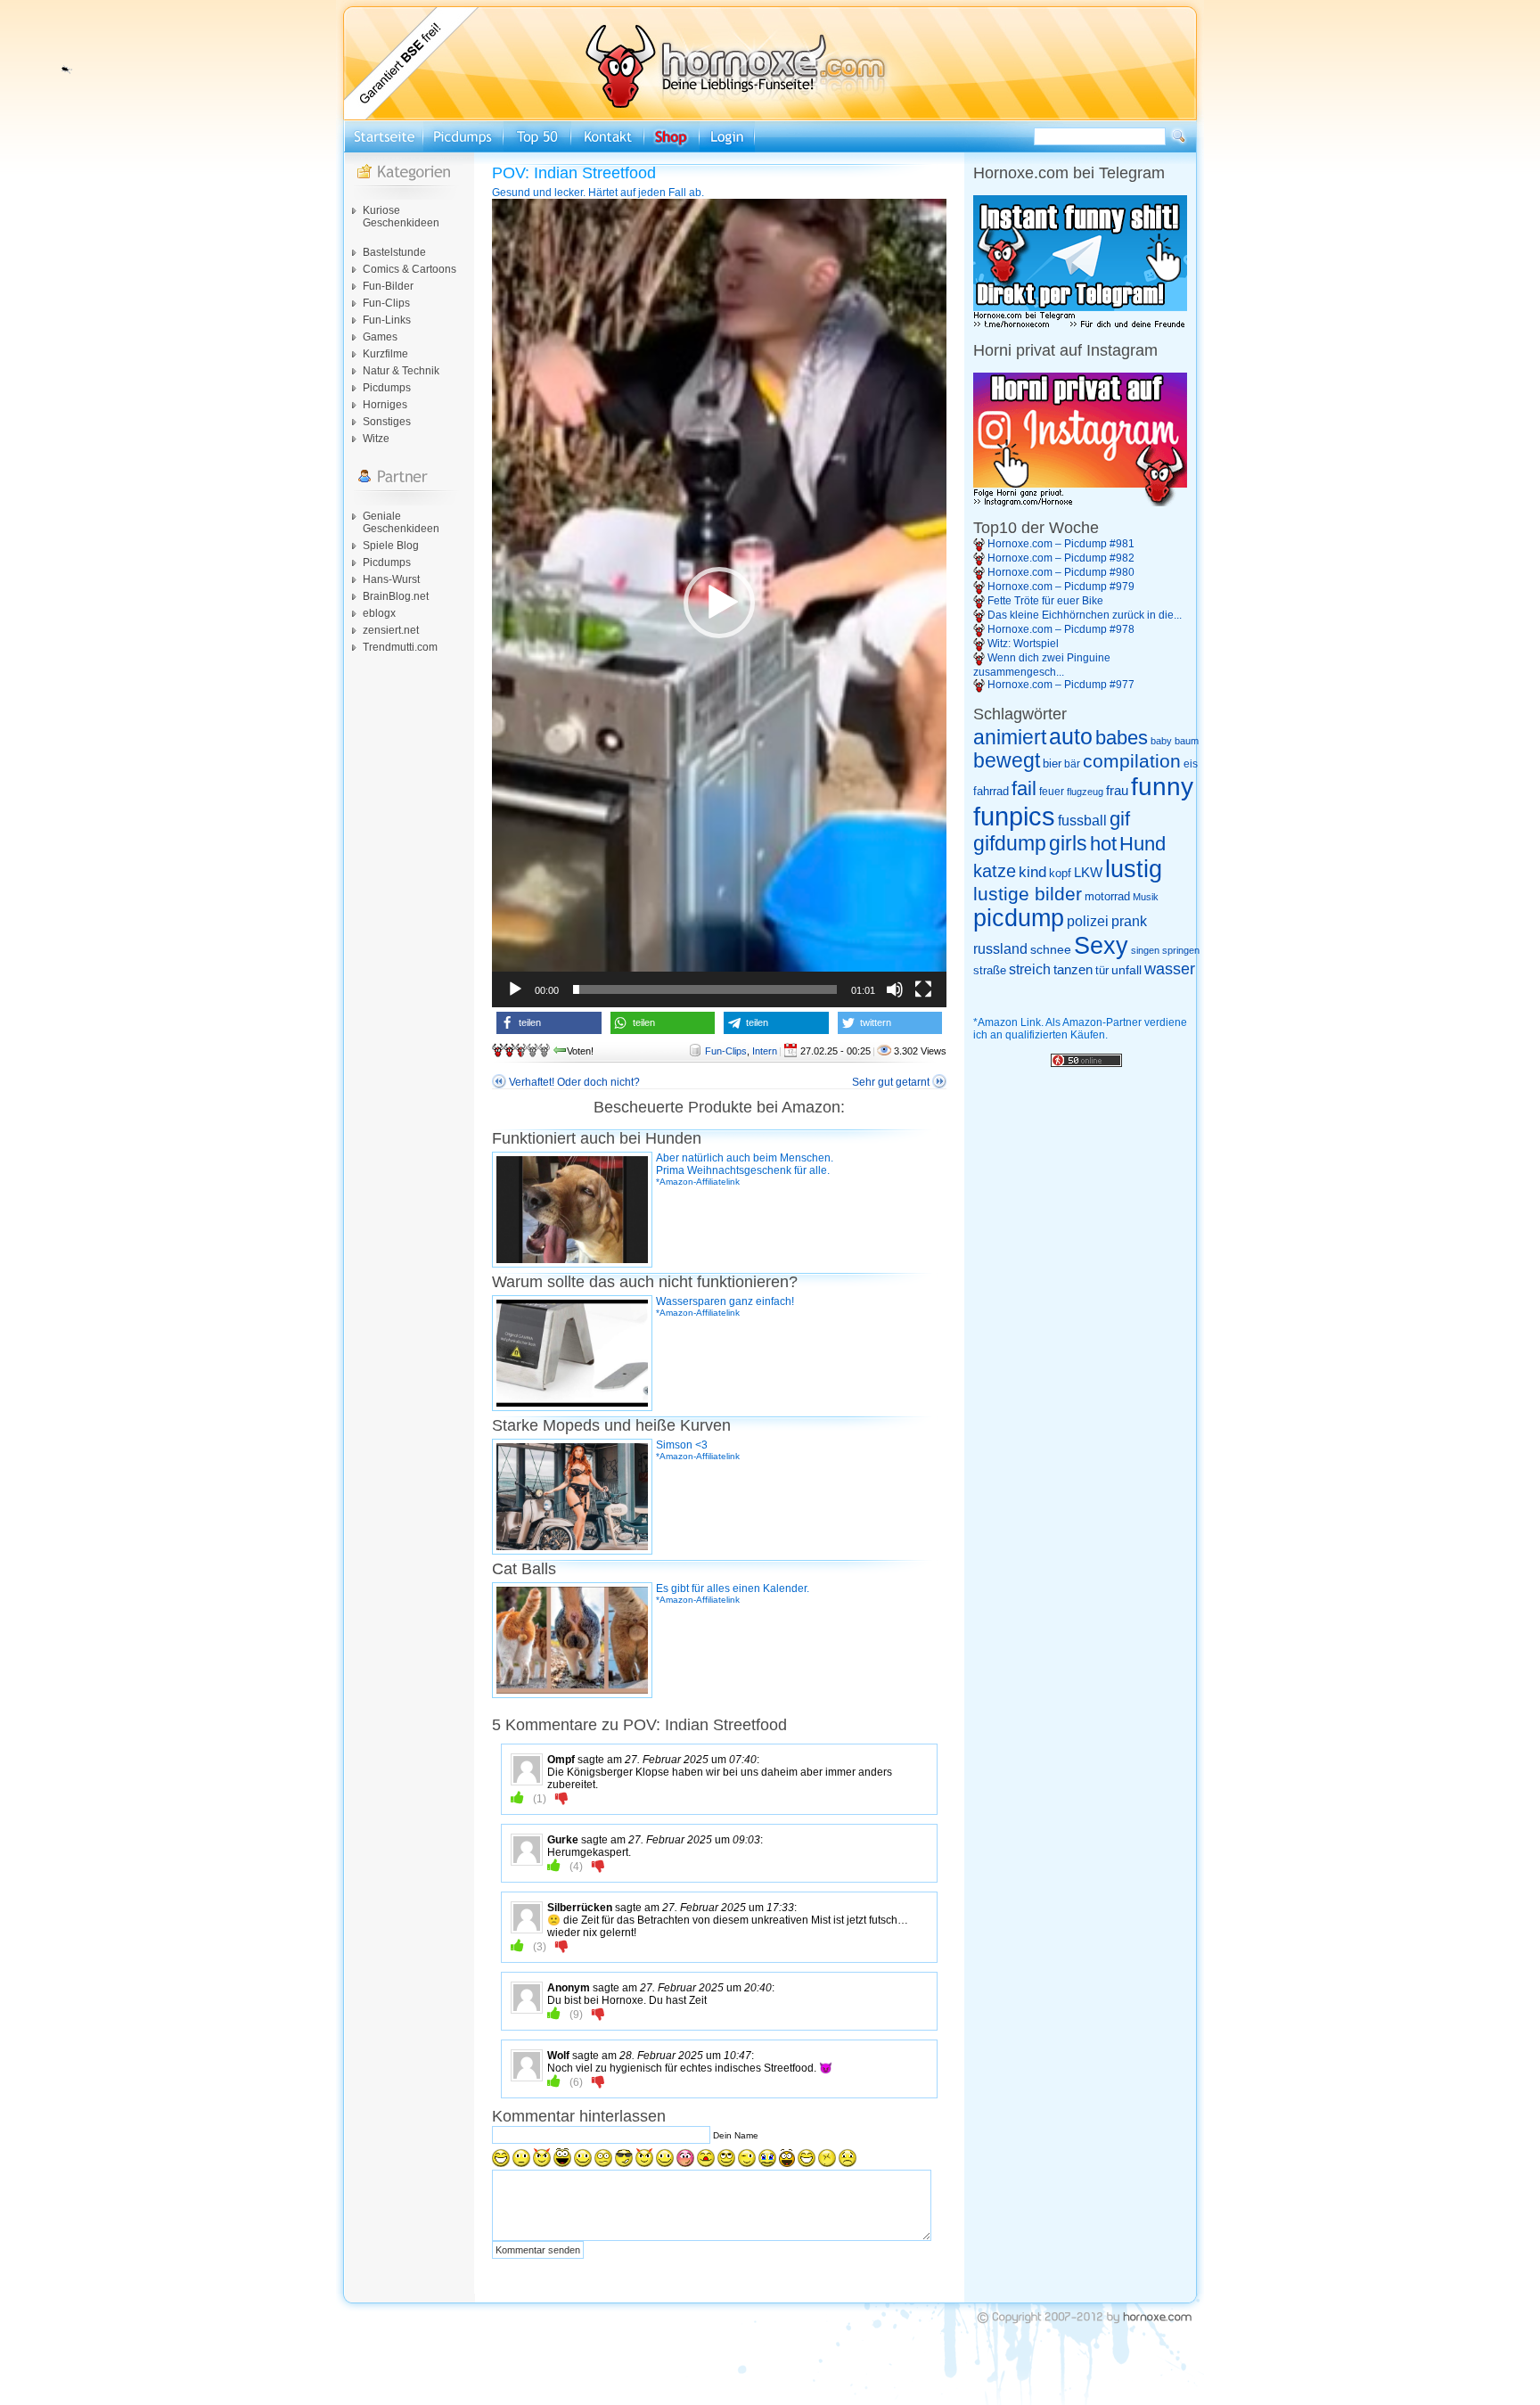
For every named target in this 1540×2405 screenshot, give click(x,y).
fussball (1082, 820)
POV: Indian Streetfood (574, 173)
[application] (719, 603)
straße (990, 970)
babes (1122, 738)
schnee (1051, 949)
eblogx (379, 613)
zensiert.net (391, 630)
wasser (1170, 969)
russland (1000, 949)
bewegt (1007, 761)
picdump (1019, 918)
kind (1032, 872)
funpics (1014, 816)
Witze (376, 439)
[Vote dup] (517, 1798)
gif (1120, 819)
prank (1129, 921)
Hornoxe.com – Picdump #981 (1061, 544)
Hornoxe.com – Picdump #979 (1061, 587)
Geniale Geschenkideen (401, 522)
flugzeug (1085, 792)
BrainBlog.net (396, 596)
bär (1072, 764)
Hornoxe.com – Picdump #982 (1061, 558)
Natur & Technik (401, 371)
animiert (1010, 737)
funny (1162, 787)
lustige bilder (1028, 894)
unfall (1126, 970)
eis (1191, 764)
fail (1024, 789)
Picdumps (387, 388)
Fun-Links (387, 320)
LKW (1088, 872)
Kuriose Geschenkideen (401, 217)
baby (1161, 741)
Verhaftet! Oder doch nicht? (574, 1082)
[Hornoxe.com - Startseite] (770, 117)
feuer (1052, 792)
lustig (1134, 869)
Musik (1146, 897)
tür (1102, 970)
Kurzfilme (385, 354)
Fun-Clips (386, 303)
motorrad (1107, 896)
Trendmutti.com (400, 647)
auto (1071, 736)
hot (1103, 844)
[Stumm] (895, 989)
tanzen (1073, 970)
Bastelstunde (394, 252)
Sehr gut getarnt (891, 1082)
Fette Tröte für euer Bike (1045, 601)
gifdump (1010, 843)
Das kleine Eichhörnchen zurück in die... (1085, 615)
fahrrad (991, 791)
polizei (1088, 921)
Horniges (385, 405)
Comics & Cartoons (410, 269)
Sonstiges (387, 422)
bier (1052, 763)
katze (995, 871)
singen (1145, 950)
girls (1068, 844)
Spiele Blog (391, 546)
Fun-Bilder (388, 286)
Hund (1143, 844)
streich (1030, 969)
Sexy (1101, 946)
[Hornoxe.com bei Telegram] (1080, 325)
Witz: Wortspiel (1023, 644)
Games (380, 337)
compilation (1132, 761)
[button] (719, 603)
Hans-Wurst (391, 579)
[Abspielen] (515, 989)
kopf (1060, 873)
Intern (765, 1051)
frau (1117, 790)
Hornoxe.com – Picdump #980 (1061, 572)
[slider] (705, 989)
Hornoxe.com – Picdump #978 (1061, 629)
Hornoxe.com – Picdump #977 (1061, 685)
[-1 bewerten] (562, 1798)
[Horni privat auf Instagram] (1080, 503)
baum (1187, 741)
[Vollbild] (923, 989)
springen (1181, 950)
